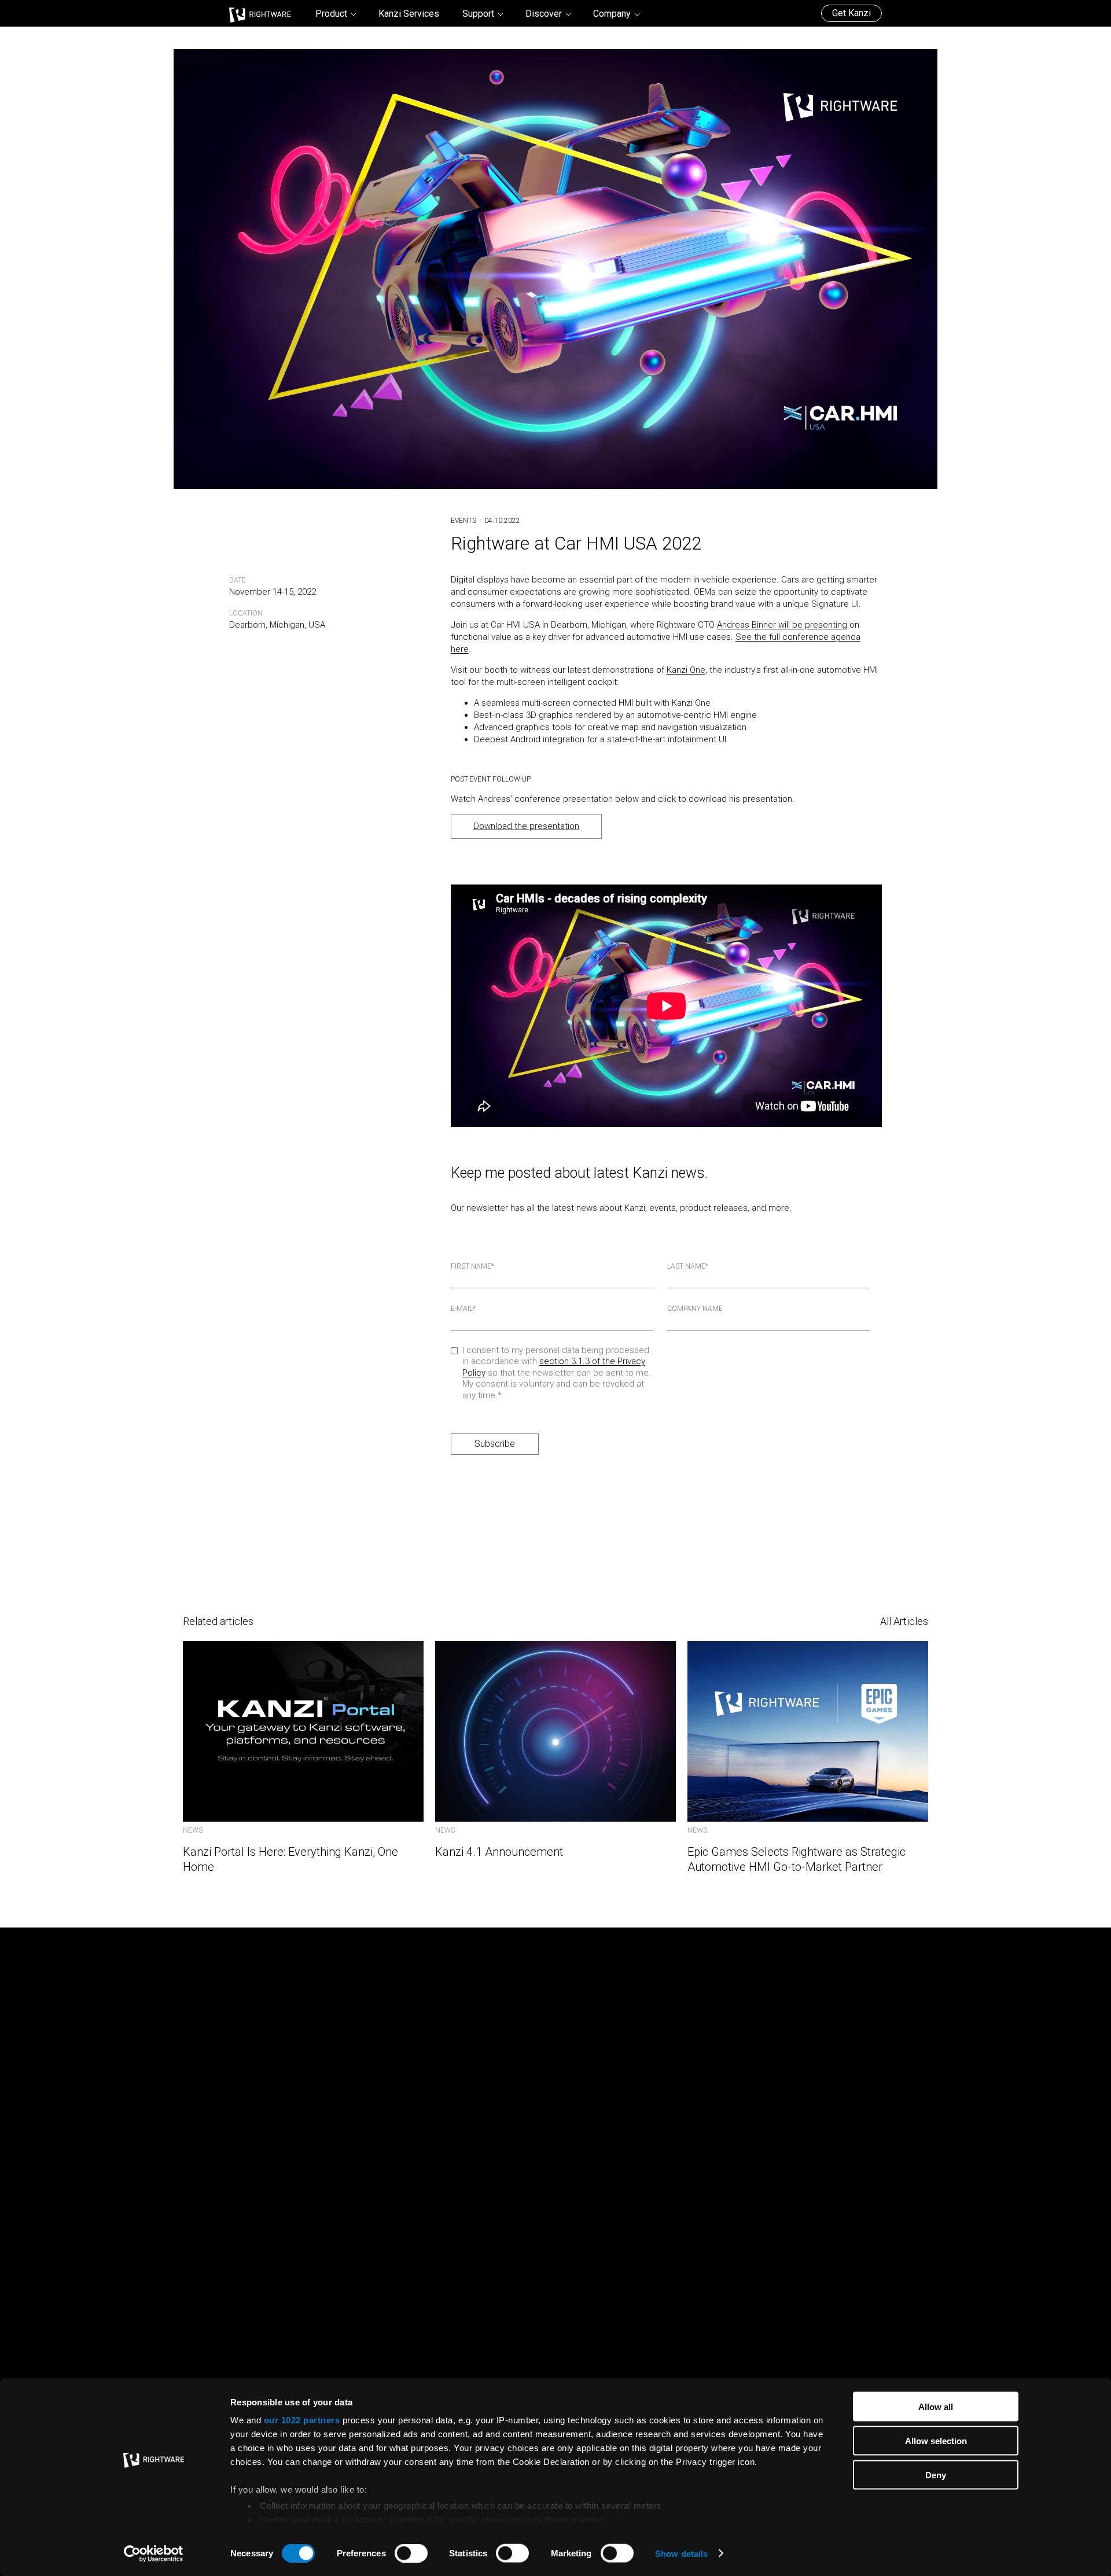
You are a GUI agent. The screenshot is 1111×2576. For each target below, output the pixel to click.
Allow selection (936, 2440)
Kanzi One (686, 670)
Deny (936, 2474)
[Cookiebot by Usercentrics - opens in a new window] (154, 2553)
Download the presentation (526, 826)
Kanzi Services (409, 14)
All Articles (904, 1621)
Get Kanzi (851, 13)
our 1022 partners (302, 2420)
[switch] (411, 2553)
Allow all (936, 2407)
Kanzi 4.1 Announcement (499, 1852)
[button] (335, 14)
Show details (681, 2553)
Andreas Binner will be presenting (782, 625)
